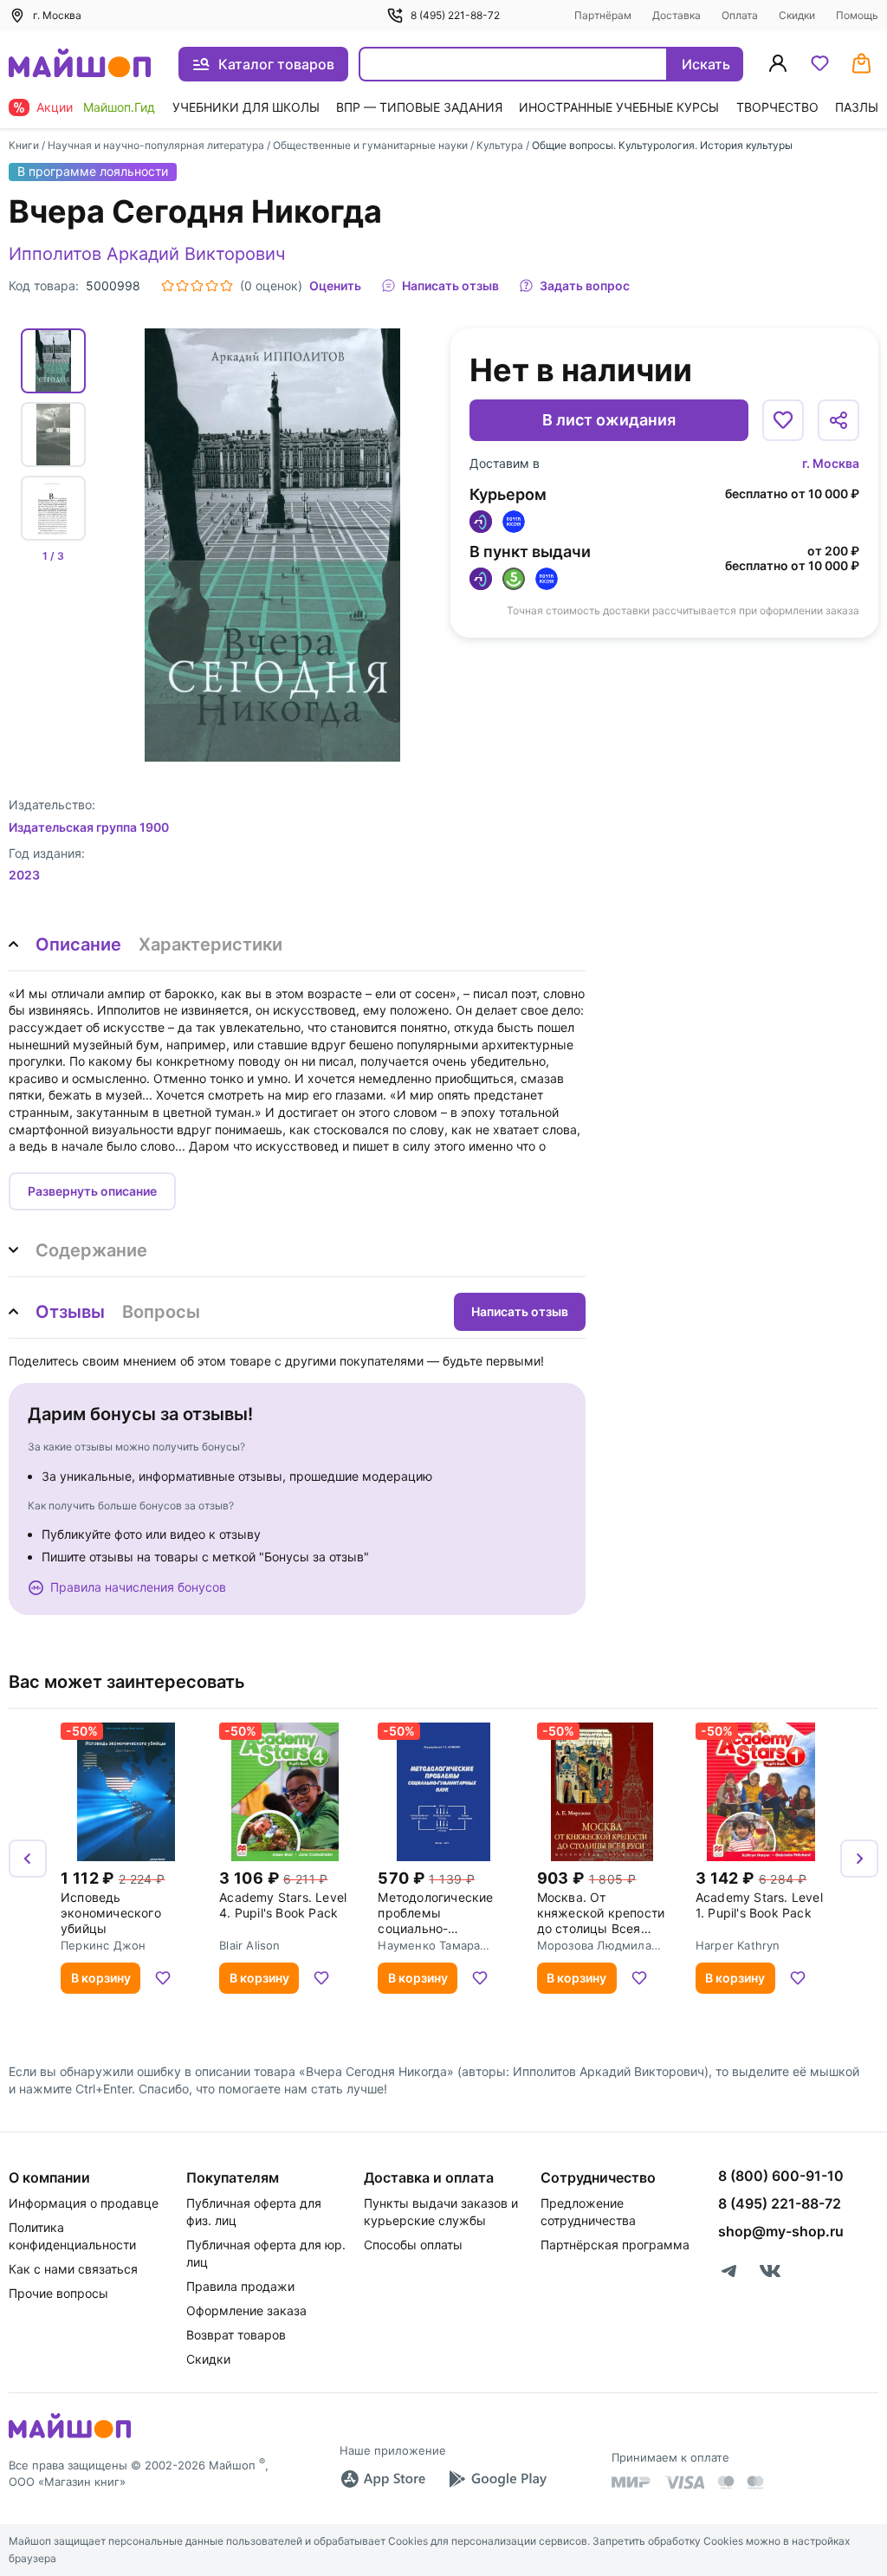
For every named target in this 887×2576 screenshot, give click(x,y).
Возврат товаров (236, 2335)
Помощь (857, 15)
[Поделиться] (838, 420)
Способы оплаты (413, 2245)
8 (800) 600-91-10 (781, 2176)
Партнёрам (603, 15)
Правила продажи (240, 2286)
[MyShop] (70, 2436)
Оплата (740, 15)
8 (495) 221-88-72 (455, 15)
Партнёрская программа (615, 2245)
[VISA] (684, 2482)
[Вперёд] (859, 1859)
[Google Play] (497, 2479)
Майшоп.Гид (119, 107)
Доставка (677, 15)
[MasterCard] (726, 2482)
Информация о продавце (84, 2203)
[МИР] (631, 2482)
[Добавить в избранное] (783, 420)
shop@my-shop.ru (781, 2231)
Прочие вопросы (58, 2293)
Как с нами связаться (73, 2269)
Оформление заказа (246, 2310)
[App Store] (383, 2479)
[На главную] (80, 65)
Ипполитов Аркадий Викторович (147, 254)
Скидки (797, 15)
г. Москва (831, 463)
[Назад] (28, 1859)
